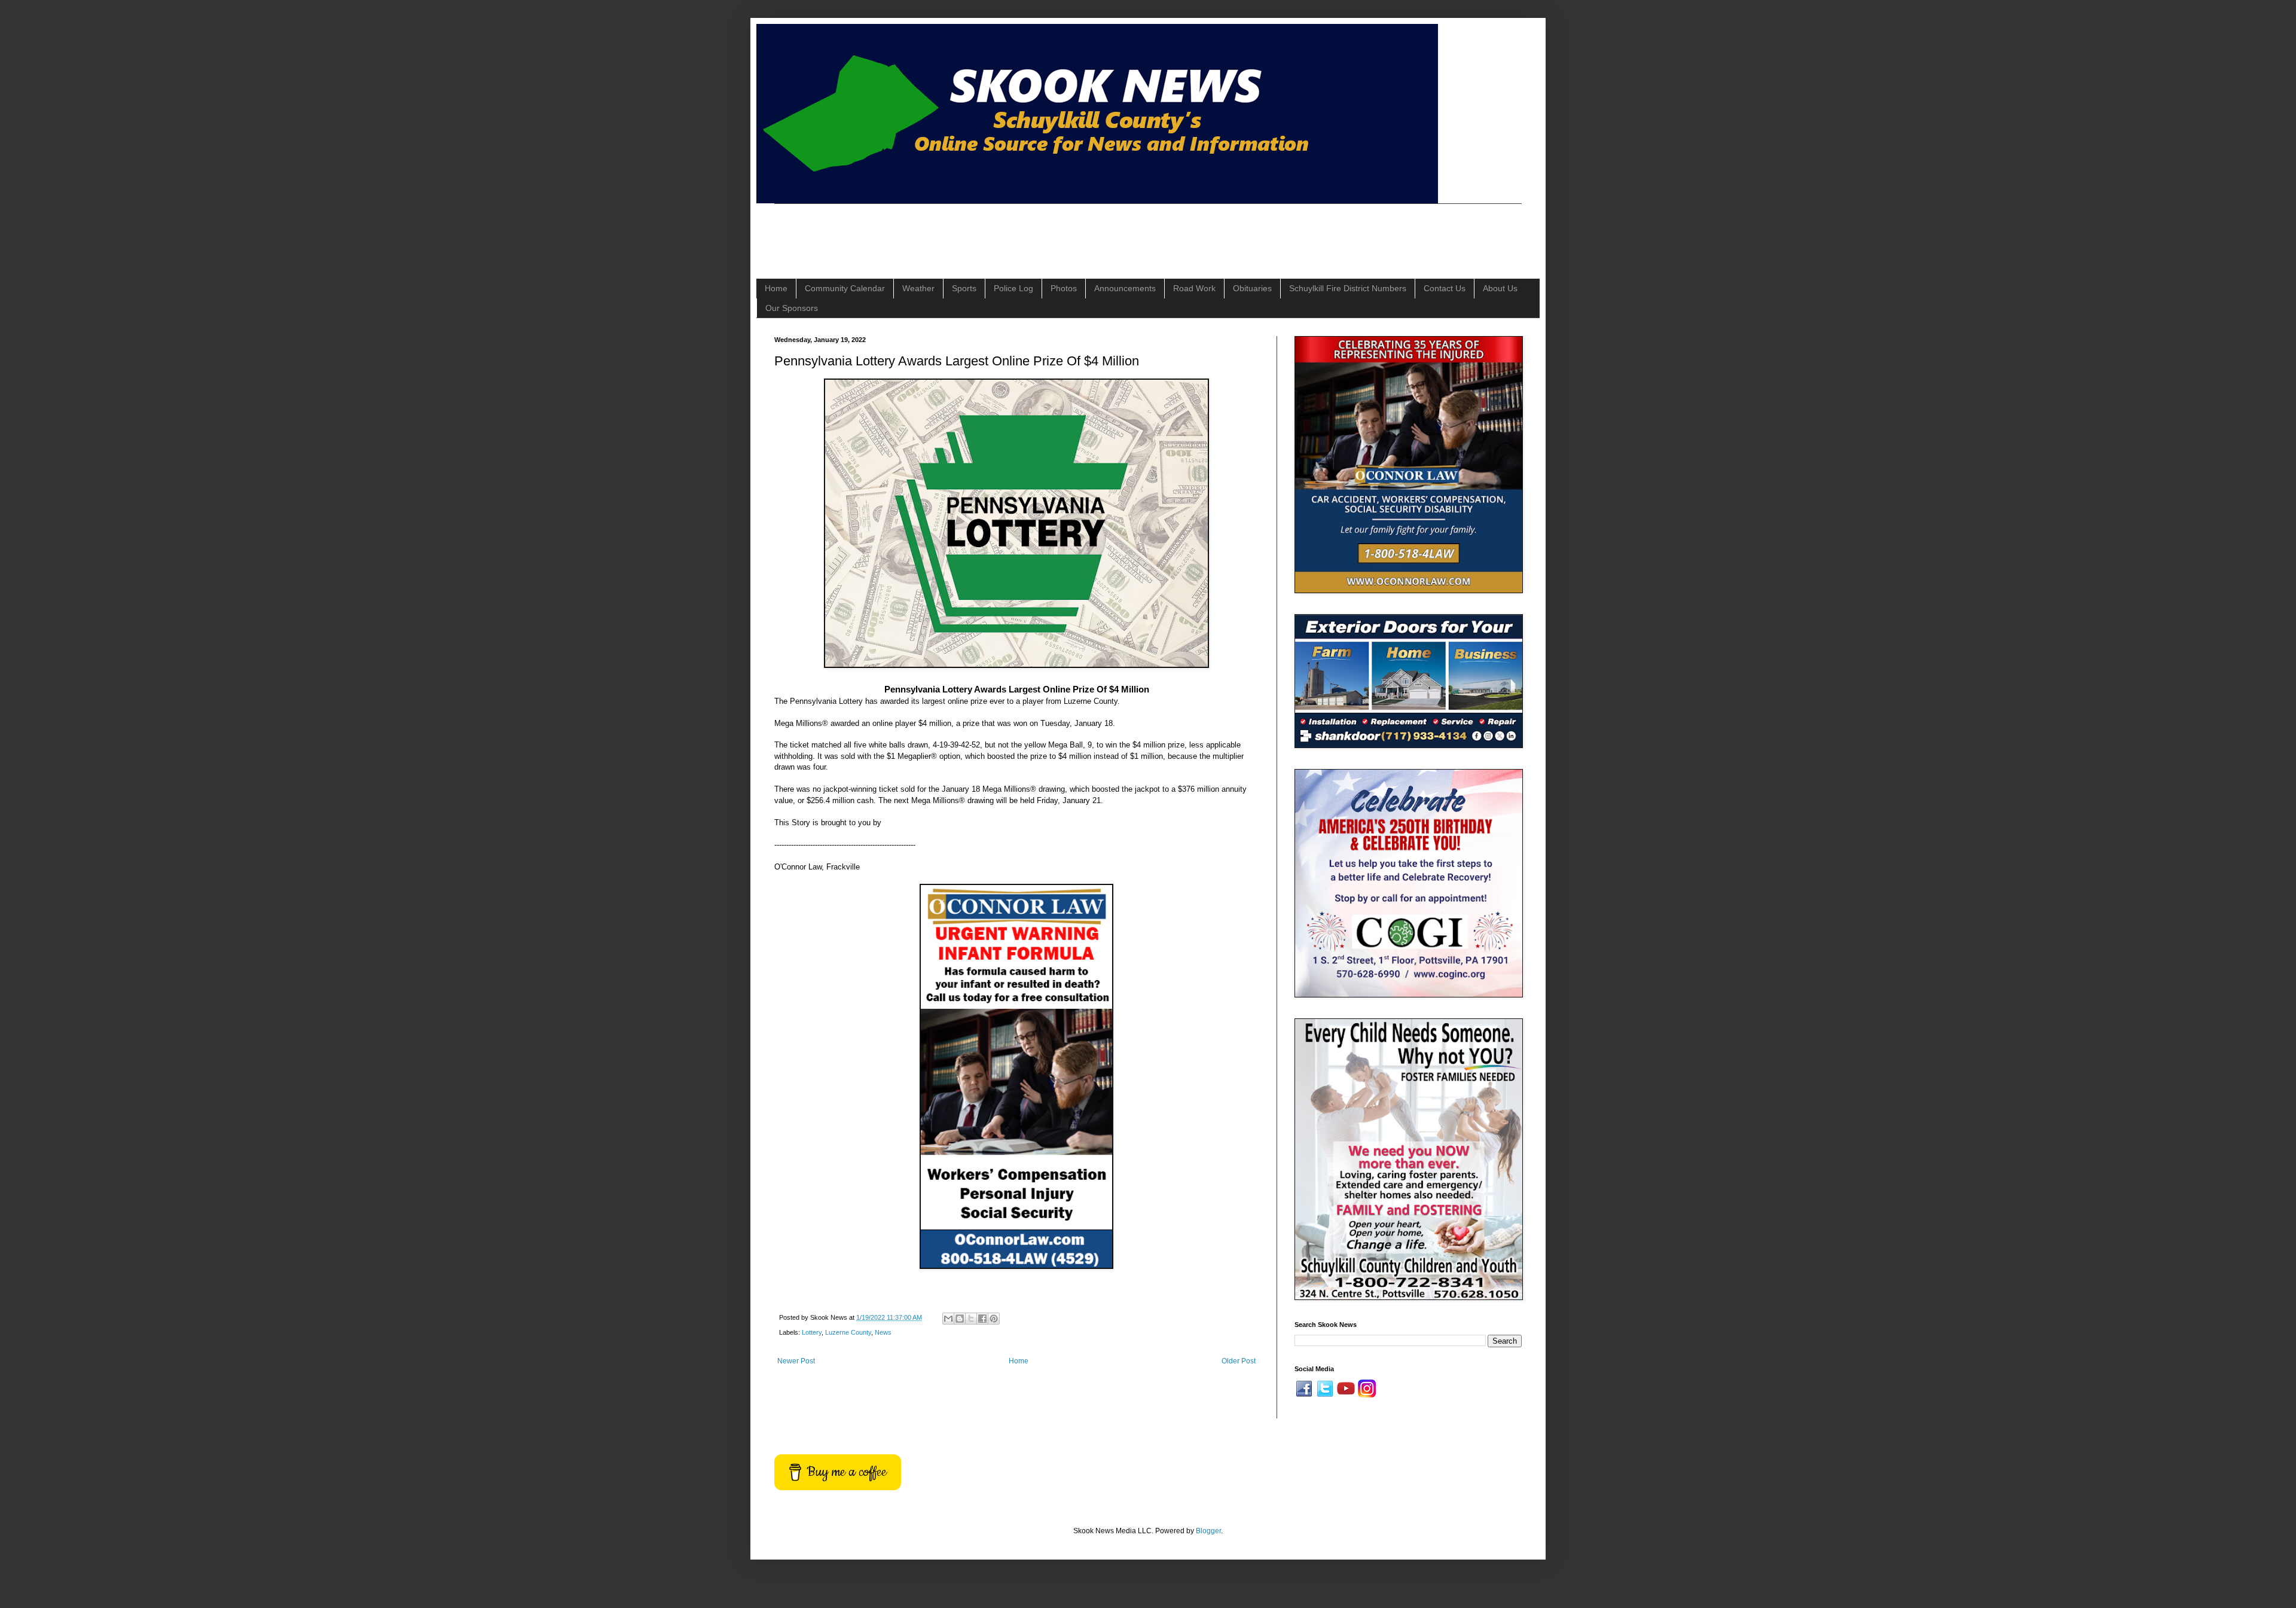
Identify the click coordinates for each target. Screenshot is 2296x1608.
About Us (1500, 288)
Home (776, 288)
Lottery (812, 1332)
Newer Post (796, 1361)
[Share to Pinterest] (994, 1319)
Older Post (1239, 1361)
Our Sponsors (792, 308)
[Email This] (948, 1319)
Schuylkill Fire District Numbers (1348, 288)
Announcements (1125, 288)
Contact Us (1445, 288)
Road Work (1194, 288)
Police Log (1013, 288)
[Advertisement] (992, 231)
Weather (918, 288)
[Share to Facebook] (982, 1319)
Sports (964, 288)
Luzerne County (848, 1332)
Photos (1064, 288)
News (883, 1332)
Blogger (1208, 1531)
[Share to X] (971, 1319)
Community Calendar (845, 288)
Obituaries (1252, 288)
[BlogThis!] (960, 1319)
